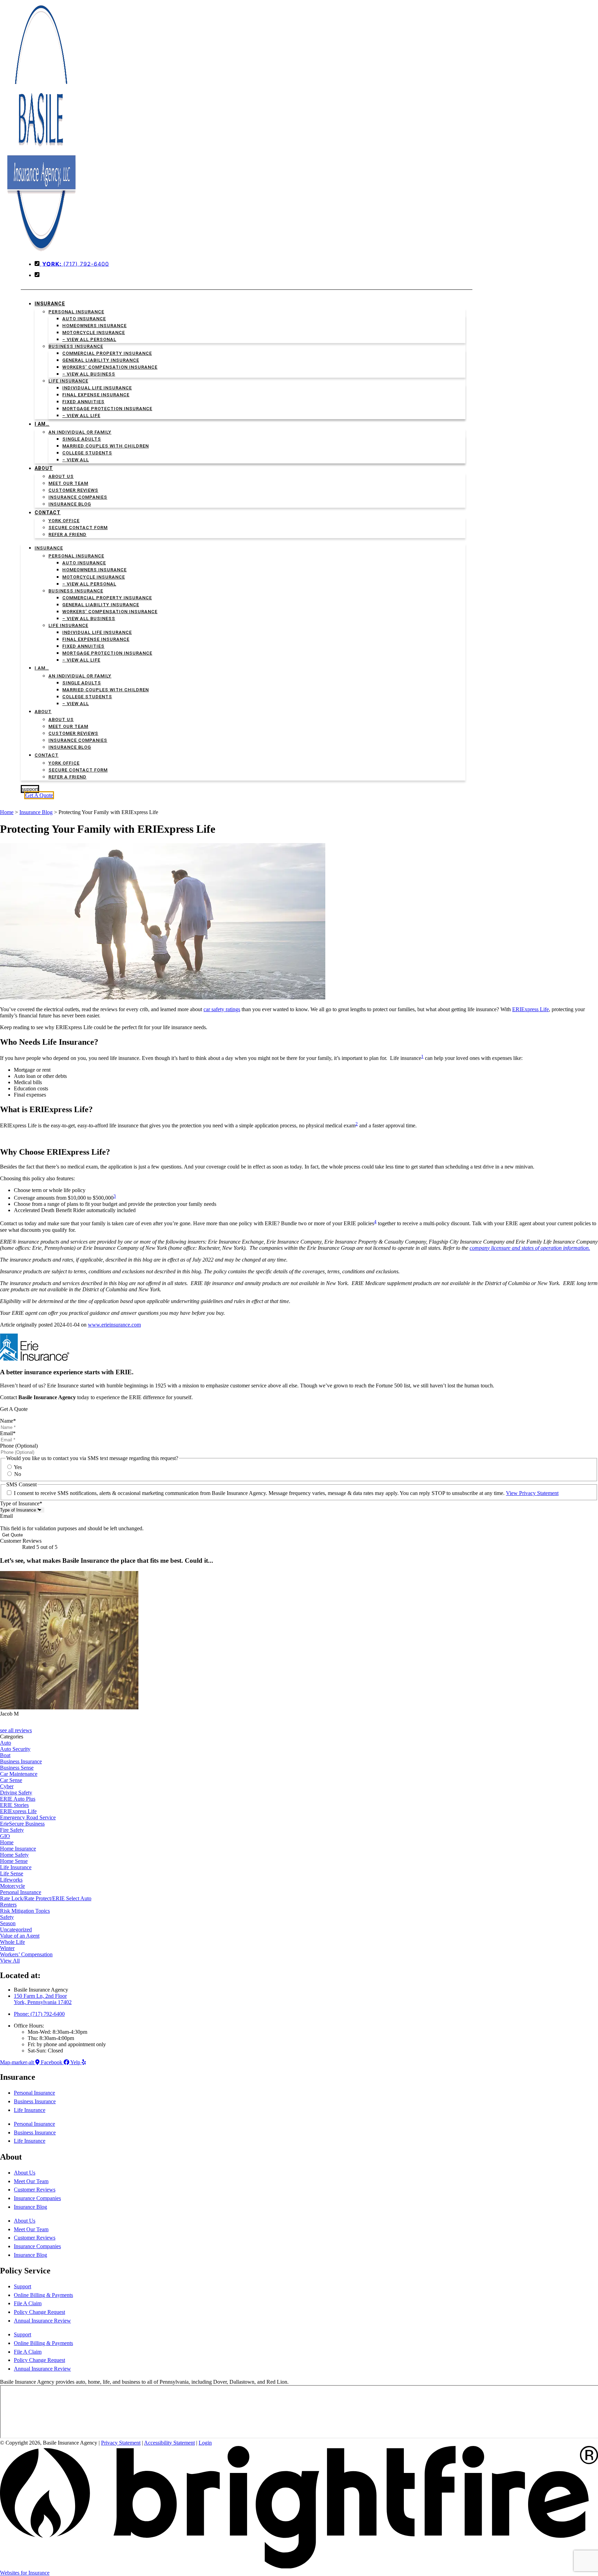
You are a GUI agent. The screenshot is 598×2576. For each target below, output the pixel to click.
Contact (48, 513)
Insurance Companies (78, 497)
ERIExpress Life (531, 1009)
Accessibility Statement (169, 2443)
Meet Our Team (68, 483)
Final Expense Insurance (96, 395)
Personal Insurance (76, 312)
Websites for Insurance (25, 2573)
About (44, 468)
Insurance (50, 304)
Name (8, 1421)
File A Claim (28, 2303)
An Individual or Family (80, 432)
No (18, 1474)
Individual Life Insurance (97, 388)
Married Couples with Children (106, 446)
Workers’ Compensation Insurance (110, 367)
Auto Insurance (84, 319)
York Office (64, 521)
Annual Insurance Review (42, 2321)
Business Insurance (76, 346)
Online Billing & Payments (43, 2295)
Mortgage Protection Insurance (107, 409)
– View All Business (89, 374)
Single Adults (82, 439)
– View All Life (81, 416)
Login (205, 2443)
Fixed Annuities (83, 402)
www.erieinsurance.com (114, 1325)
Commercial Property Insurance (107, 353)
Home (7, 812)
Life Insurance (68, 381)
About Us (61, 476)
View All (10, 1961)
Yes (18, 1467)
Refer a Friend (67, 534)
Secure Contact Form (78, 528)
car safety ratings (222, 1009)
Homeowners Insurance (94, 326)
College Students (87, 453)
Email (8, 1433)
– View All (76, 460)
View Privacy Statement (532, 1493)
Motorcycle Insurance (94, 333)
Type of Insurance (21, 1503)
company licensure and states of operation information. (530, 1248)
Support (22, 2286)
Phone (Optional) (19, 1446)
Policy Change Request (39, 2312)
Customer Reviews (73, 490)
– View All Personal (89, 339)
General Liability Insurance (101, 360)
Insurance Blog (70, 504)
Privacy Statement (121, 2443)
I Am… (42, 424)
